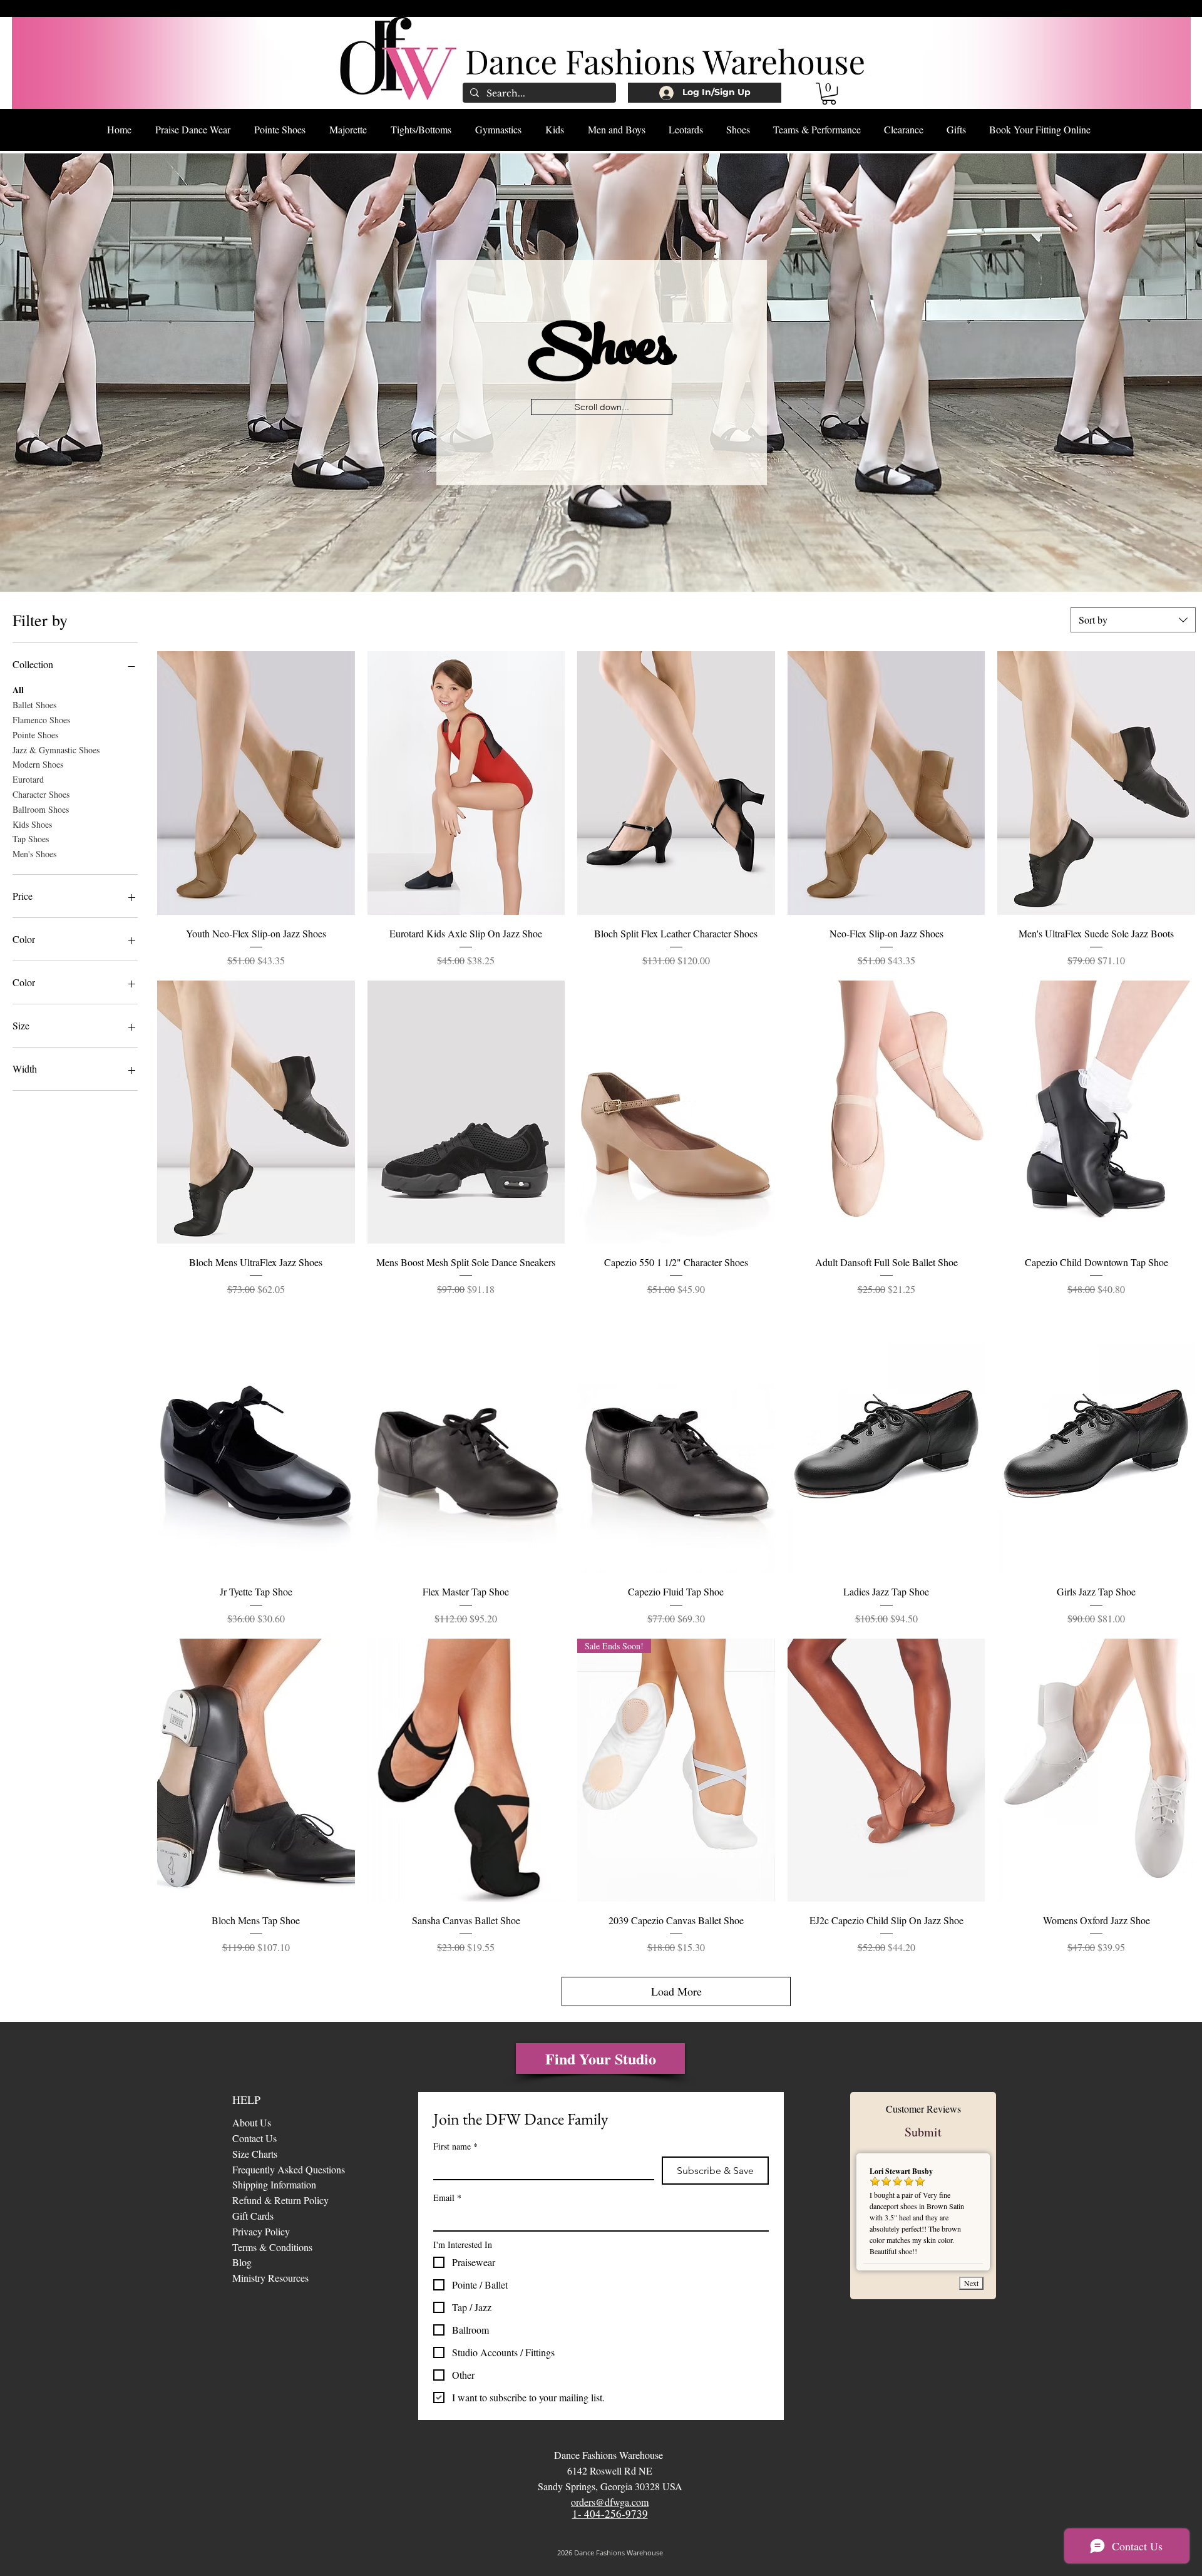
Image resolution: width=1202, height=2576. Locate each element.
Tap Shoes (31, 839)
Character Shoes (41, 794)
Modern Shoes (38, 764)
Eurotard (28, 779)
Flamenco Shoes (41, 720)
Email (447, 2197)
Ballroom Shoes (41, 809)
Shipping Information (274, 2184)
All (18, 690)
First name (455, 2146)
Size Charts (255, 2154)
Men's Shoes (34, 854)
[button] (829, 94)
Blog (244, 2262)
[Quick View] (256, 783)
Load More (676, 1991)
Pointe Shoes (35, 735)
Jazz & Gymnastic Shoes (56, 750)
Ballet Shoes (34, 705)
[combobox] (1133, 620)
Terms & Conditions (272, 2247)
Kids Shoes (32, 824)
